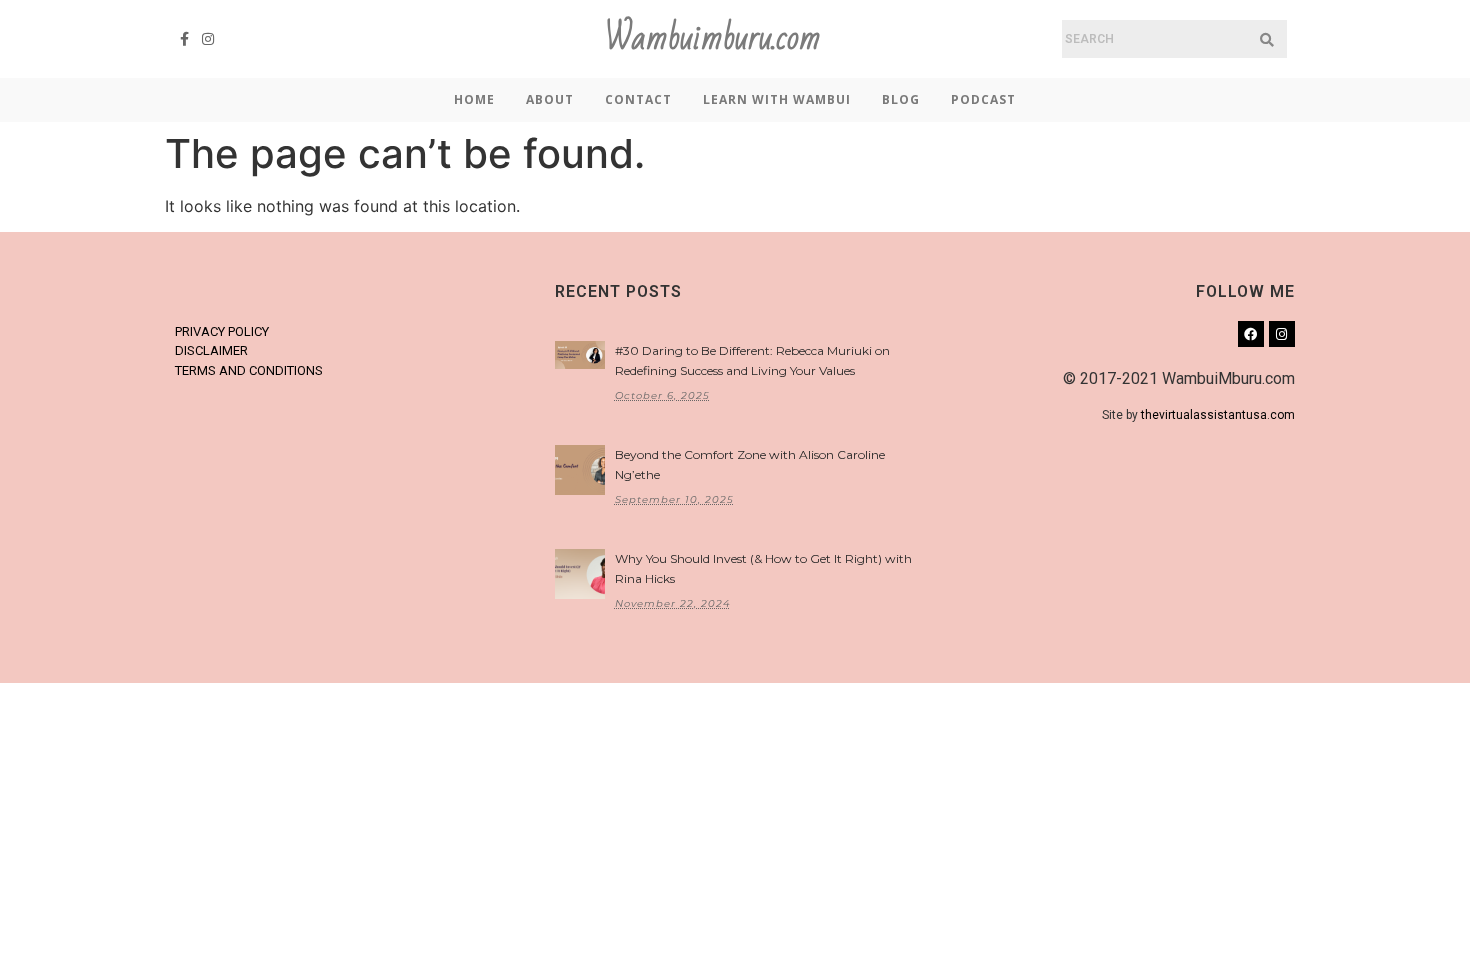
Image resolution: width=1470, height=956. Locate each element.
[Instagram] (209, 39)
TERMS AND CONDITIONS (249, 370)
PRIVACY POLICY (222, 331)
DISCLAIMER (211, 350)
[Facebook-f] (185, 39)
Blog (901, 99)
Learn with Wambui (777, 99)
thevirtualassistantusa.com (1218, 415)
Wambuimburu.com (713, 38)
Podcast (983, 99)
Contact (638, 99)
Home (474, 99)
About (550, 99)
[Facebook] (1251, 334)
